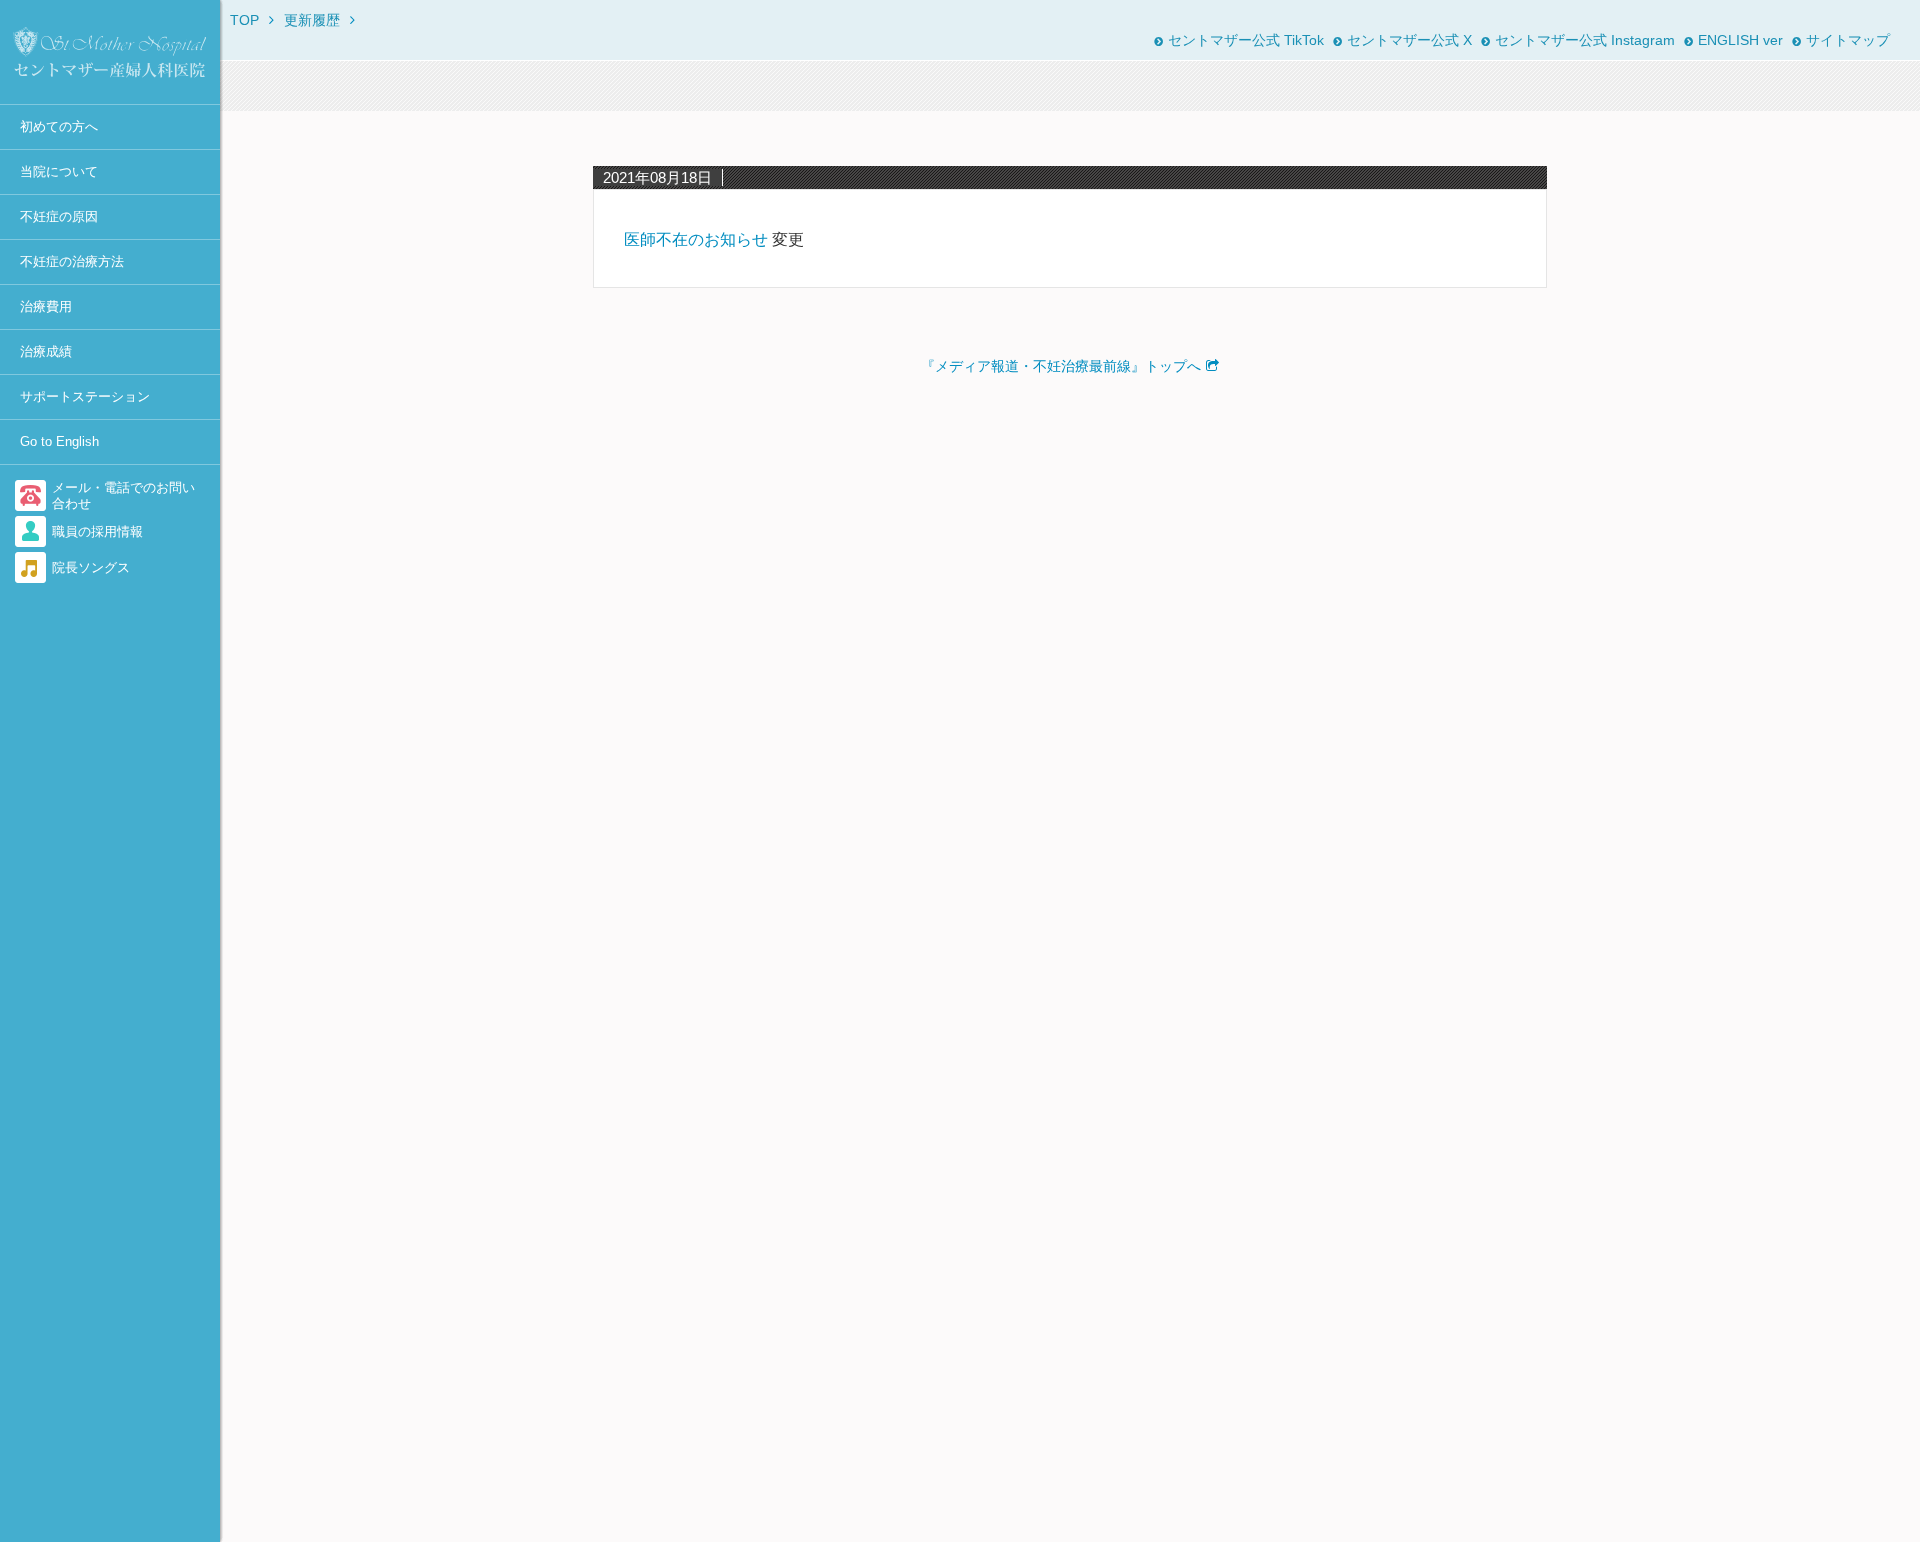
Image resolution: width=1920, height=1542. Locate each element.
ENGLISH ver (1740, 40)
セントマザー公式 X (1409, 40)
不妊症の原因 (59, 216)
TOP (244, 20)
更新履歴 (312, 20)
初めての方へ (59, 126)
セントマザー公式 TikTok (1246, 40)
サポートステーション (85, 396)
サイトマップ (1848, 40)
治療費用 (46, 306)
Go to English (59, 441)
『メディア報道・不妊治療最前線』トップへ (1061, 366)
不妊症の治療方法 (72, 261)
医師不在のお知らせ (696, 239)
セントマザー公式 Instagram (1585, 40)
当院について (59, 171)
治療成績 (46, 351)
